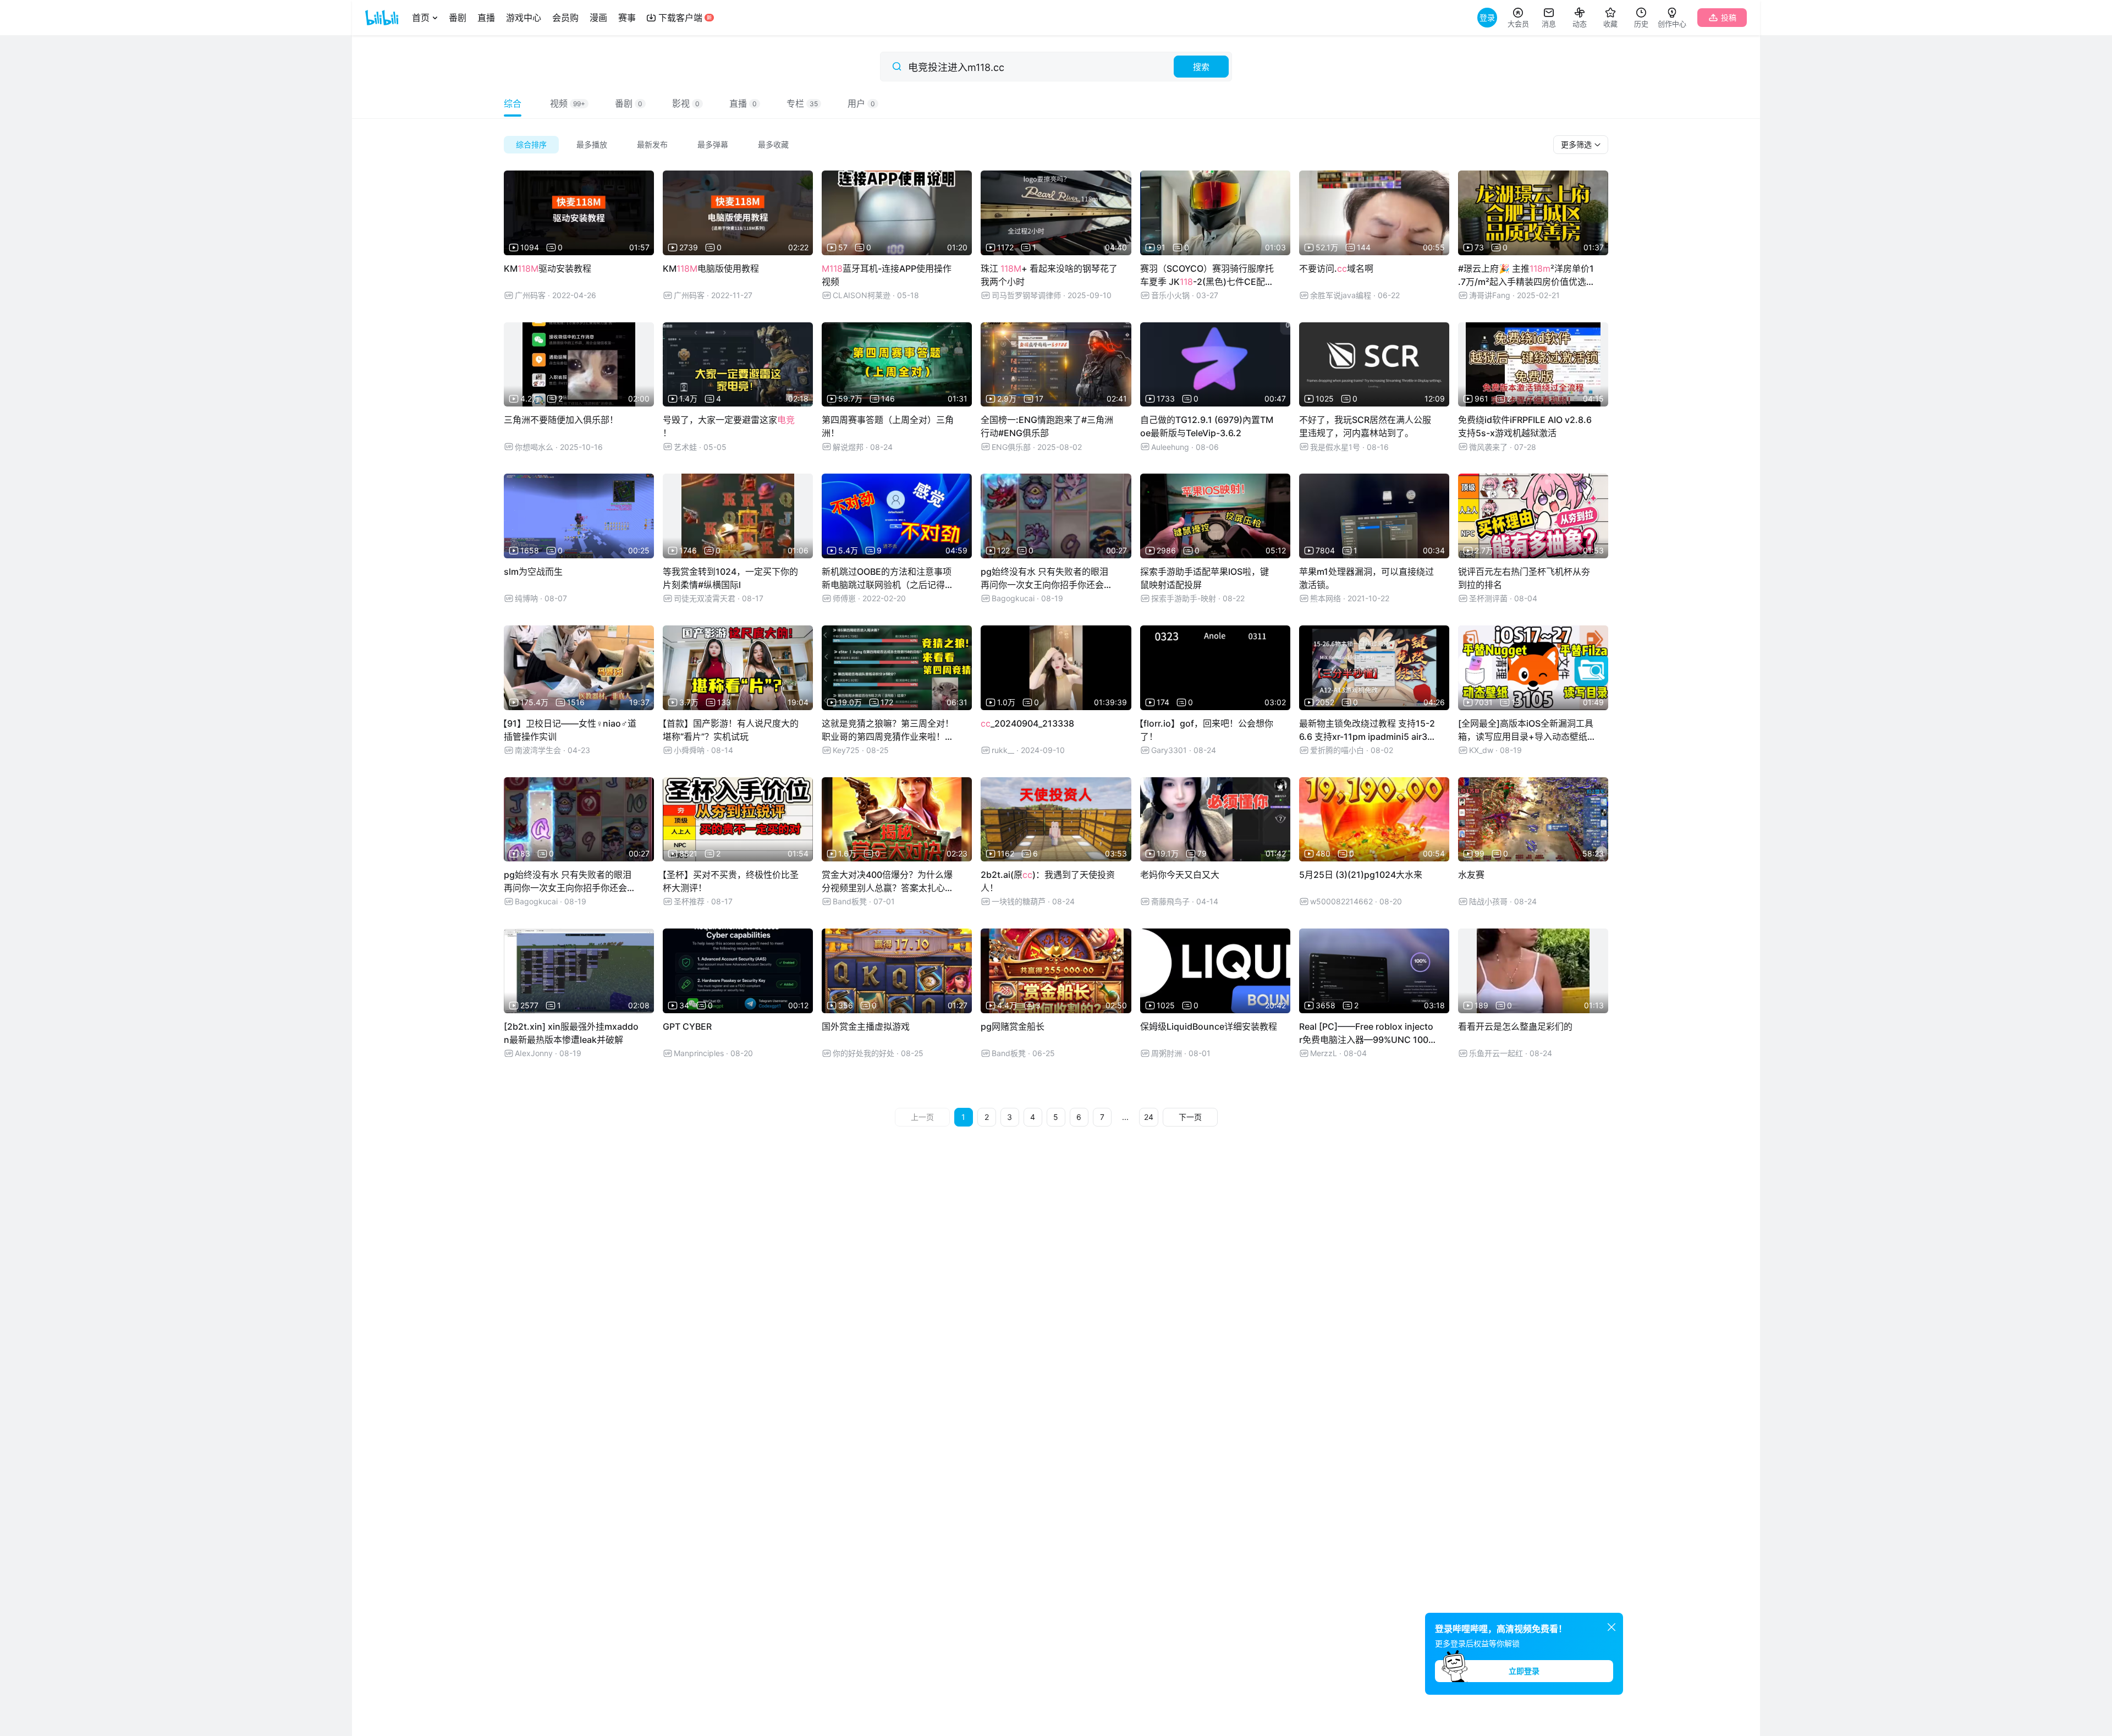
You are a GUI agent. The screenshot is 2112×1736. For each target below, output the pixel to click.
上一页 (922, 1117)
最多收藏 (773, 144)
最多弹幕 (713, 144)
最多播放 (592, 144)
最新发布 (652, 144)
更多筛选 (1577, 144)
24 (1149, 1117)
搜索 (1201, 67)
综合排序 (531, 144)
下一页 (1190, 1117)
